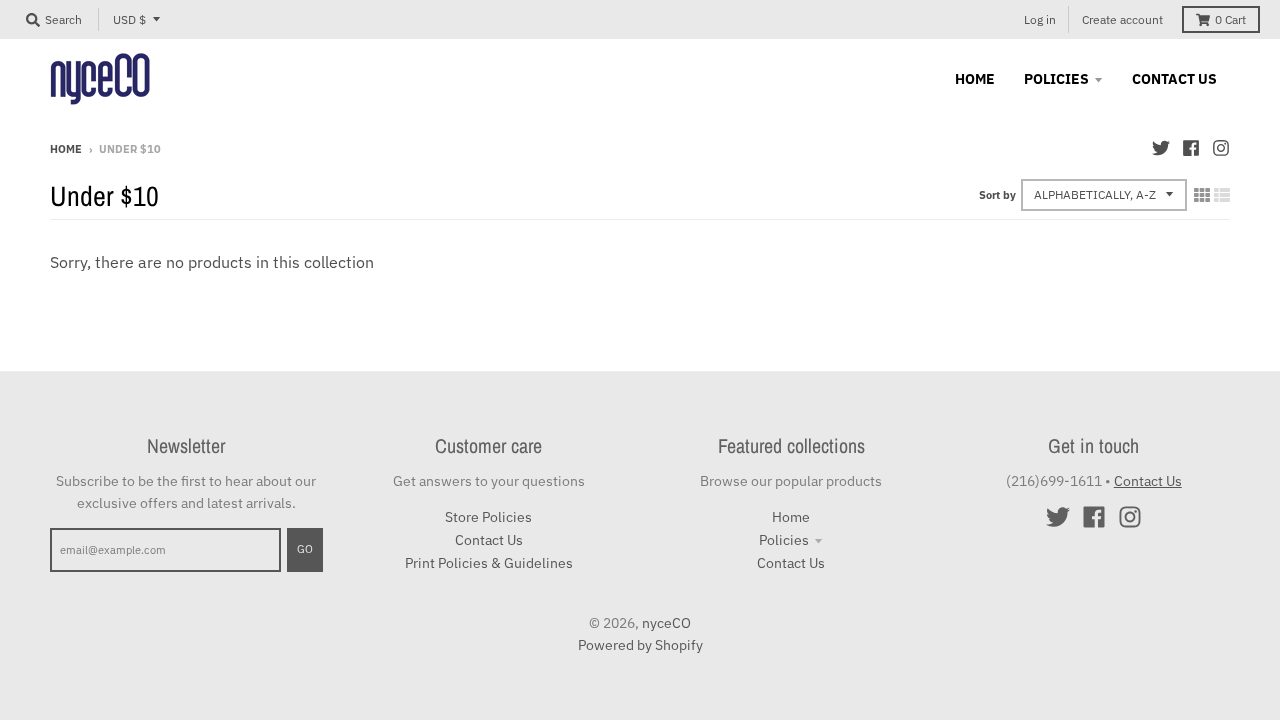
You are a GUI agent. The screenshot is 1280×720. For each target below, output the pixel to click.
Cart (1230, 19)
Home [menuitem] (975, 79)
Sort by (997, 195)
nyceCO (666, 623)
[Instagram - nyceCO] (1221, 148)
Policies (784, 540)
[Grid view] (1202, 195)
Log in (1040, 19)
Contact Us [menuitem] (1174, 79)
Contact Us (489, 540)
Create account (1122, 19)
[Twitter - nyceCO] (1161, 148)
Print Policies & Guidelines (489, 563)
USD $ (129, 19)
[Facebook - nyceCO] (1191, 148)
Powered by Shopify (640, 645)
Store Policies (488, 517)
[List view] (1222, 195)
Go (305, 549)
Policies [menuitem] (1056, 79)
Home (66, 149)
